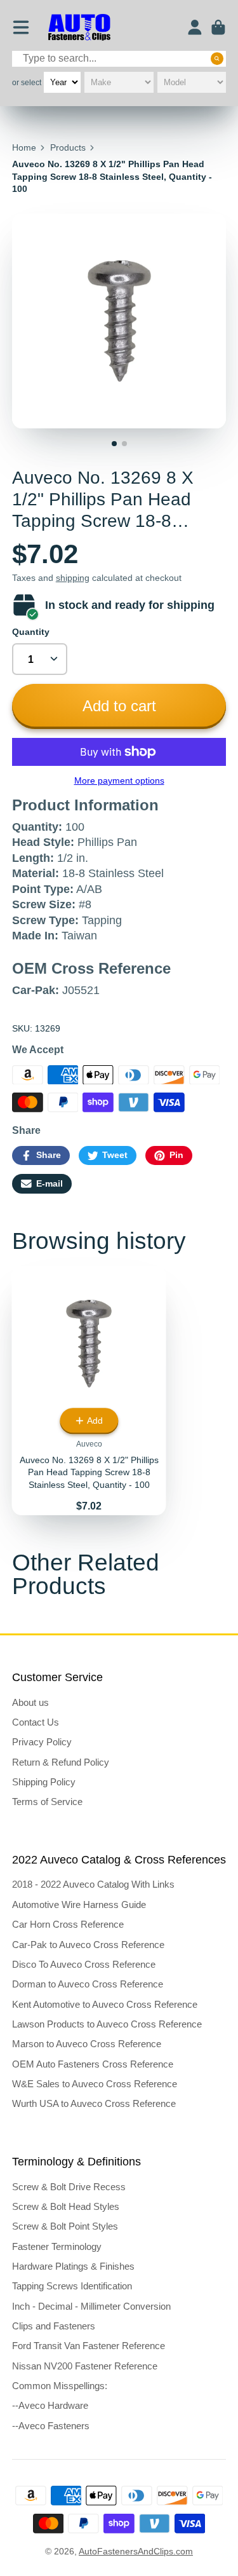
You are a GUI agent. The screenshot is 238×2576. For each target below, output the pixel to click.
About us (30, 1702)
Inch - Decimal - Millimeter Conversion (91, 2306)
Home (24, 147)
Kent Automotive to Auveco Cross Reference (105, 2004)
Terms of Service (47, 1802)
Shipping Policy (44, 1782)
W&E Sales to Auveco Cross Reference (95, 2084)
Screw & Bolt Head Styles (66, 2206)
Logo (79, 28)
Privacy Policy (42, 1742)
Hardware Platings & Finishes (73, 2266)
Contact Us (36, 1722)
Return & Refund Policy (61, 1762)
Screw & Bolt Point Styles (65, 2226)
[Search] (217, 58)
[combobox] (119, 59)
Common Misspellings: (60, 2386)
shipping (73, 578)
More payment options (119, 780)
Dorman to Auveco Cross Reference (88, 1984)
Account (195, 27)
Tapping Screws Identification (72, 2286)
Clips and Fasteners (54, 2326)
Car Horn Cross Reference (68, 1924)
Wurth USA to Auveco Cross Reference (94, 2103)
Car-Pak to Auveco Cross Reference (88, 1945)
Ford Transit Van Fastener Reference (89, 2346)
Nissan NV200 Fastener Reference (85, 2366)
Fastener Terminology (57, 2246)
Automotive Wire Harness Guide (79, 1905)
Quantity (31, 632)
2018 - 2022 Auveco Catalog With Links (93, 1884)
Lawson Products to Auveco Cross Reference (107, 2024)
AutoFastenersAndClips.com (136, 2551)
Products (68, 147)
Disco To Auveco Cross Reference (84, 1964)
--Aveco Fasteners (51, 2426)
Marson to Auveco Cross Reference (87, 2044)
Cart (218, 27)
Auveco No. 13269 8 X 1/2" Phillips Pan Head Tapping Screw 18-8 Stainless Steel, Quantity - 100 (89, 1390)
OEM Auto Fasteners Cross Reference (93, 2064)
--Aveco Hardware (50, 2405)
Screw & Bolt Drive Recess (69, 2187)
